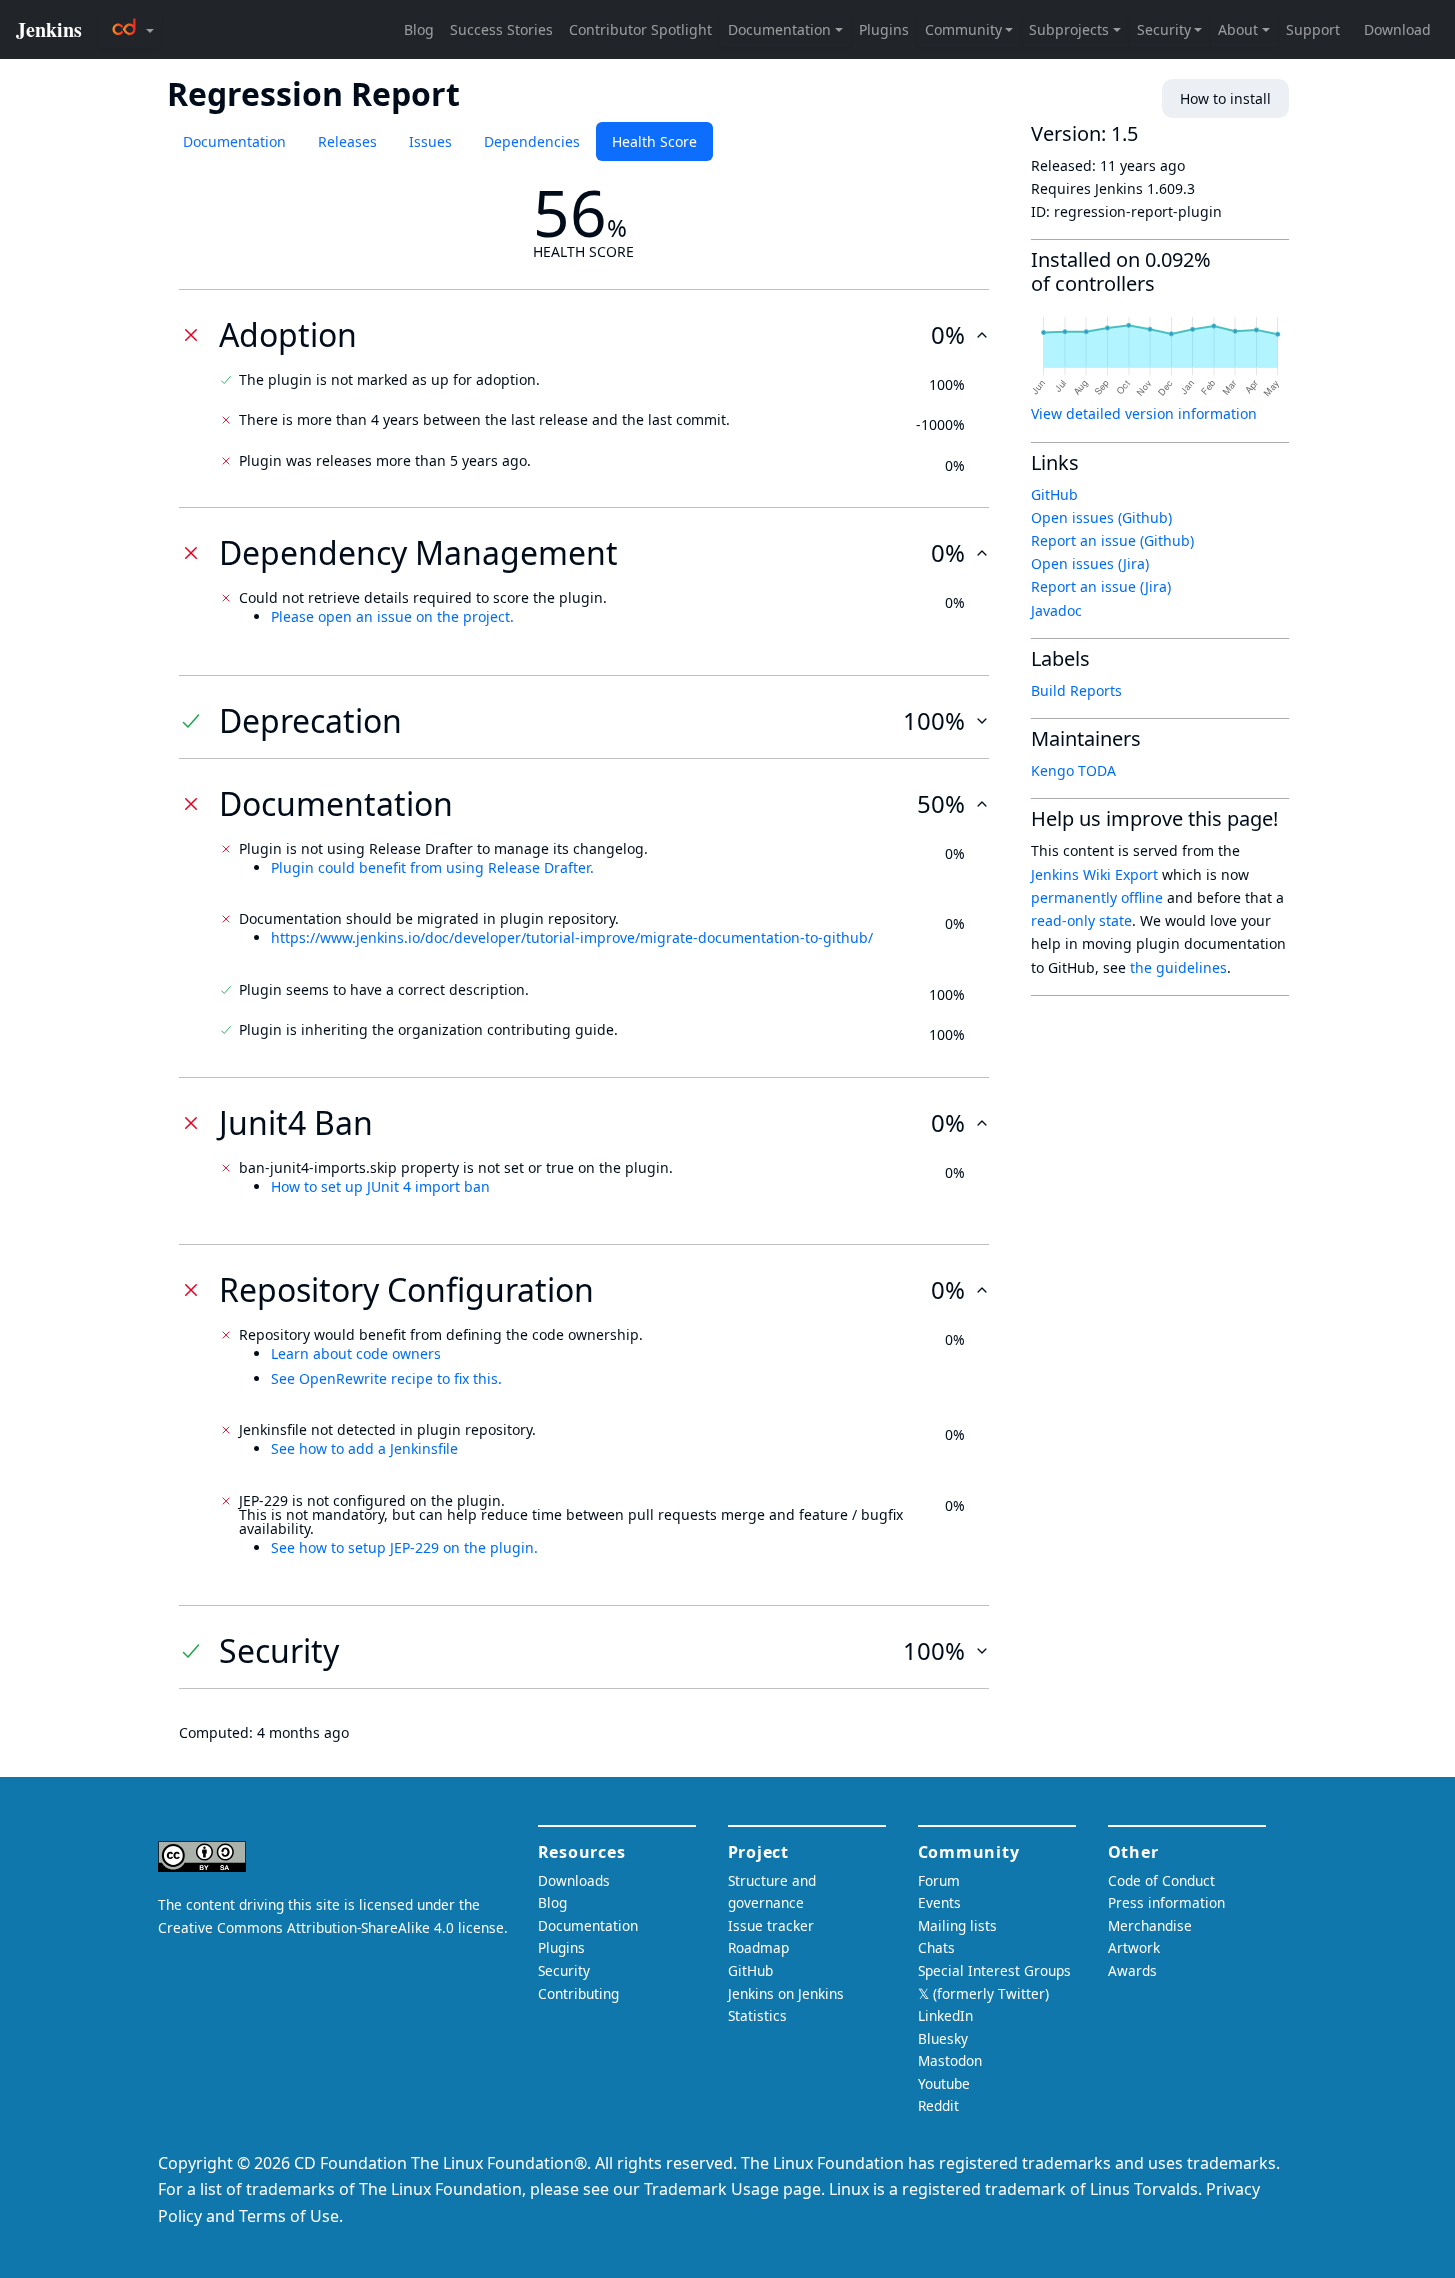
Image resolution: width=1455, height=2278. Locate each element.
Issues (430, 141)
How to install (1225, 98)
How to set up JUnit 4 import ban (380, 1186)
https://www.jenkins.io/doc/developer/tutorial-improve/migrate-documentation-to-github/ (572, 937)
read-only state (1081, 920)
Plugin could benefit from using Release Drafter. (432, 867)
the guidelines (1178, 967)
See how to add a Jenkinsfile (364, 1448)
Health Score (654, 141)
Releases (347, 141)
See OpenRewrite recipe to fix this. (386, 1378)
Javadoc (1056, 610)
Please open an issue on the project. (392, 616)
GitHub (1054, 494)
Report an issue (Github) (1112, 540)
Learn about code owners (356, 1353)
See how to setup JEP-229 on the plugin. (404, 1547)
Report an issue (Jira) (1101, 586)
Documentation (234, 141)
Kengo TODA (1073, 770)
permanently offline (1097, 897)
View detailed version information (1144, 413)
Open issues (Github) (1101, 517)
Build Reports (1076, 690)
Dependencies (532, 141)
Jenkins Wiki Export (1094, 874)
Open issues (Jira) (1090, 563)
